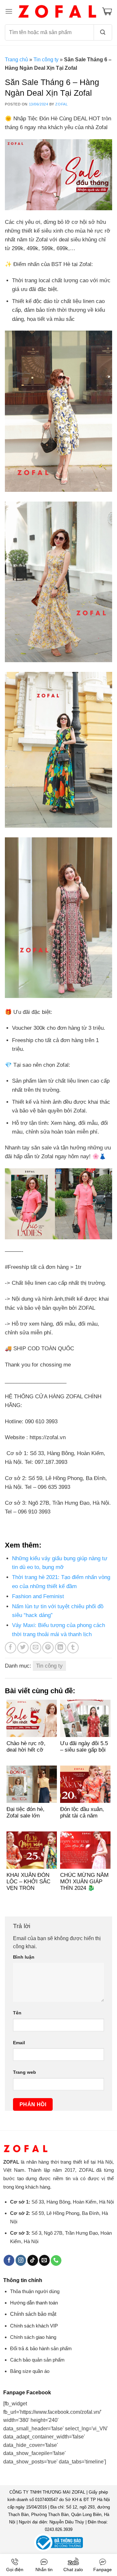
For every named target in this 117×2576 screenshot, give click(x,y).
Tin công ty (46, 60)
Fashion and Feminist (38, 1596)
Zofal (61, 104)
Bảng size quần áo (30, 2371)
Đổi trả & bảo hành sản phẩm (41, 2348)
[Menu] (9, 11)
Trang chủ (16, 60)
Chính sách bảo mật (33, 2314)
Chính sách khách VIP (34, 2326)
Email (19, 2043)
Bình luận (24, 1957)
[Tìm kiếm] (103, 32)
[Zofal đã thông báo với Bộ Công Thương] (58, 2542)
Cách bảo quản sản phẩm (37, 2360)
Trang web (25, 2072)
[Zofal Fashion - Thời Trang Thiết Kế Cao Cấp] (57, 11)
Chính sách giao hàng (33, 2337)
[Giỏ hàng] (107, 11)
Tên (17, 2013)
